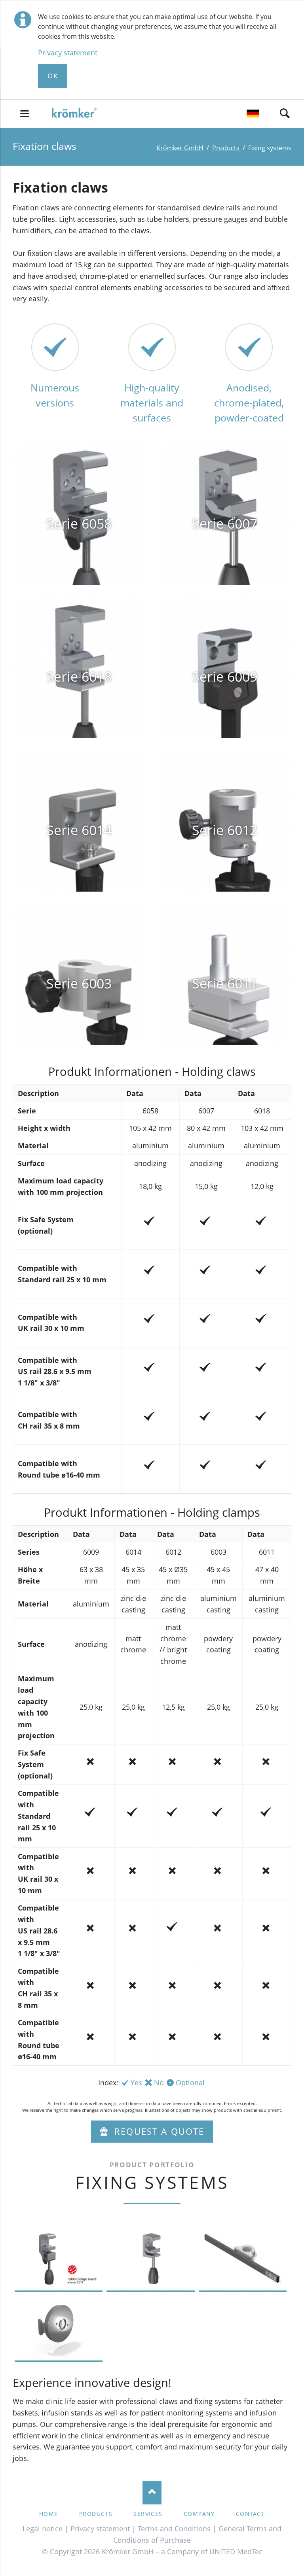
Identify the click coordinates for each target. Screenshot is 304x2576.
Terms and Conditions (174, 2529)
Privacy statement (68, 53)
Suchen (285, 113)
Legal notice (43, 2529)
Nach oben (152, 2493)
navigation (25, 114)
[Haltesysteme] (253, 115)
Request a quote (158, 2131)
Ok (53, 76)
